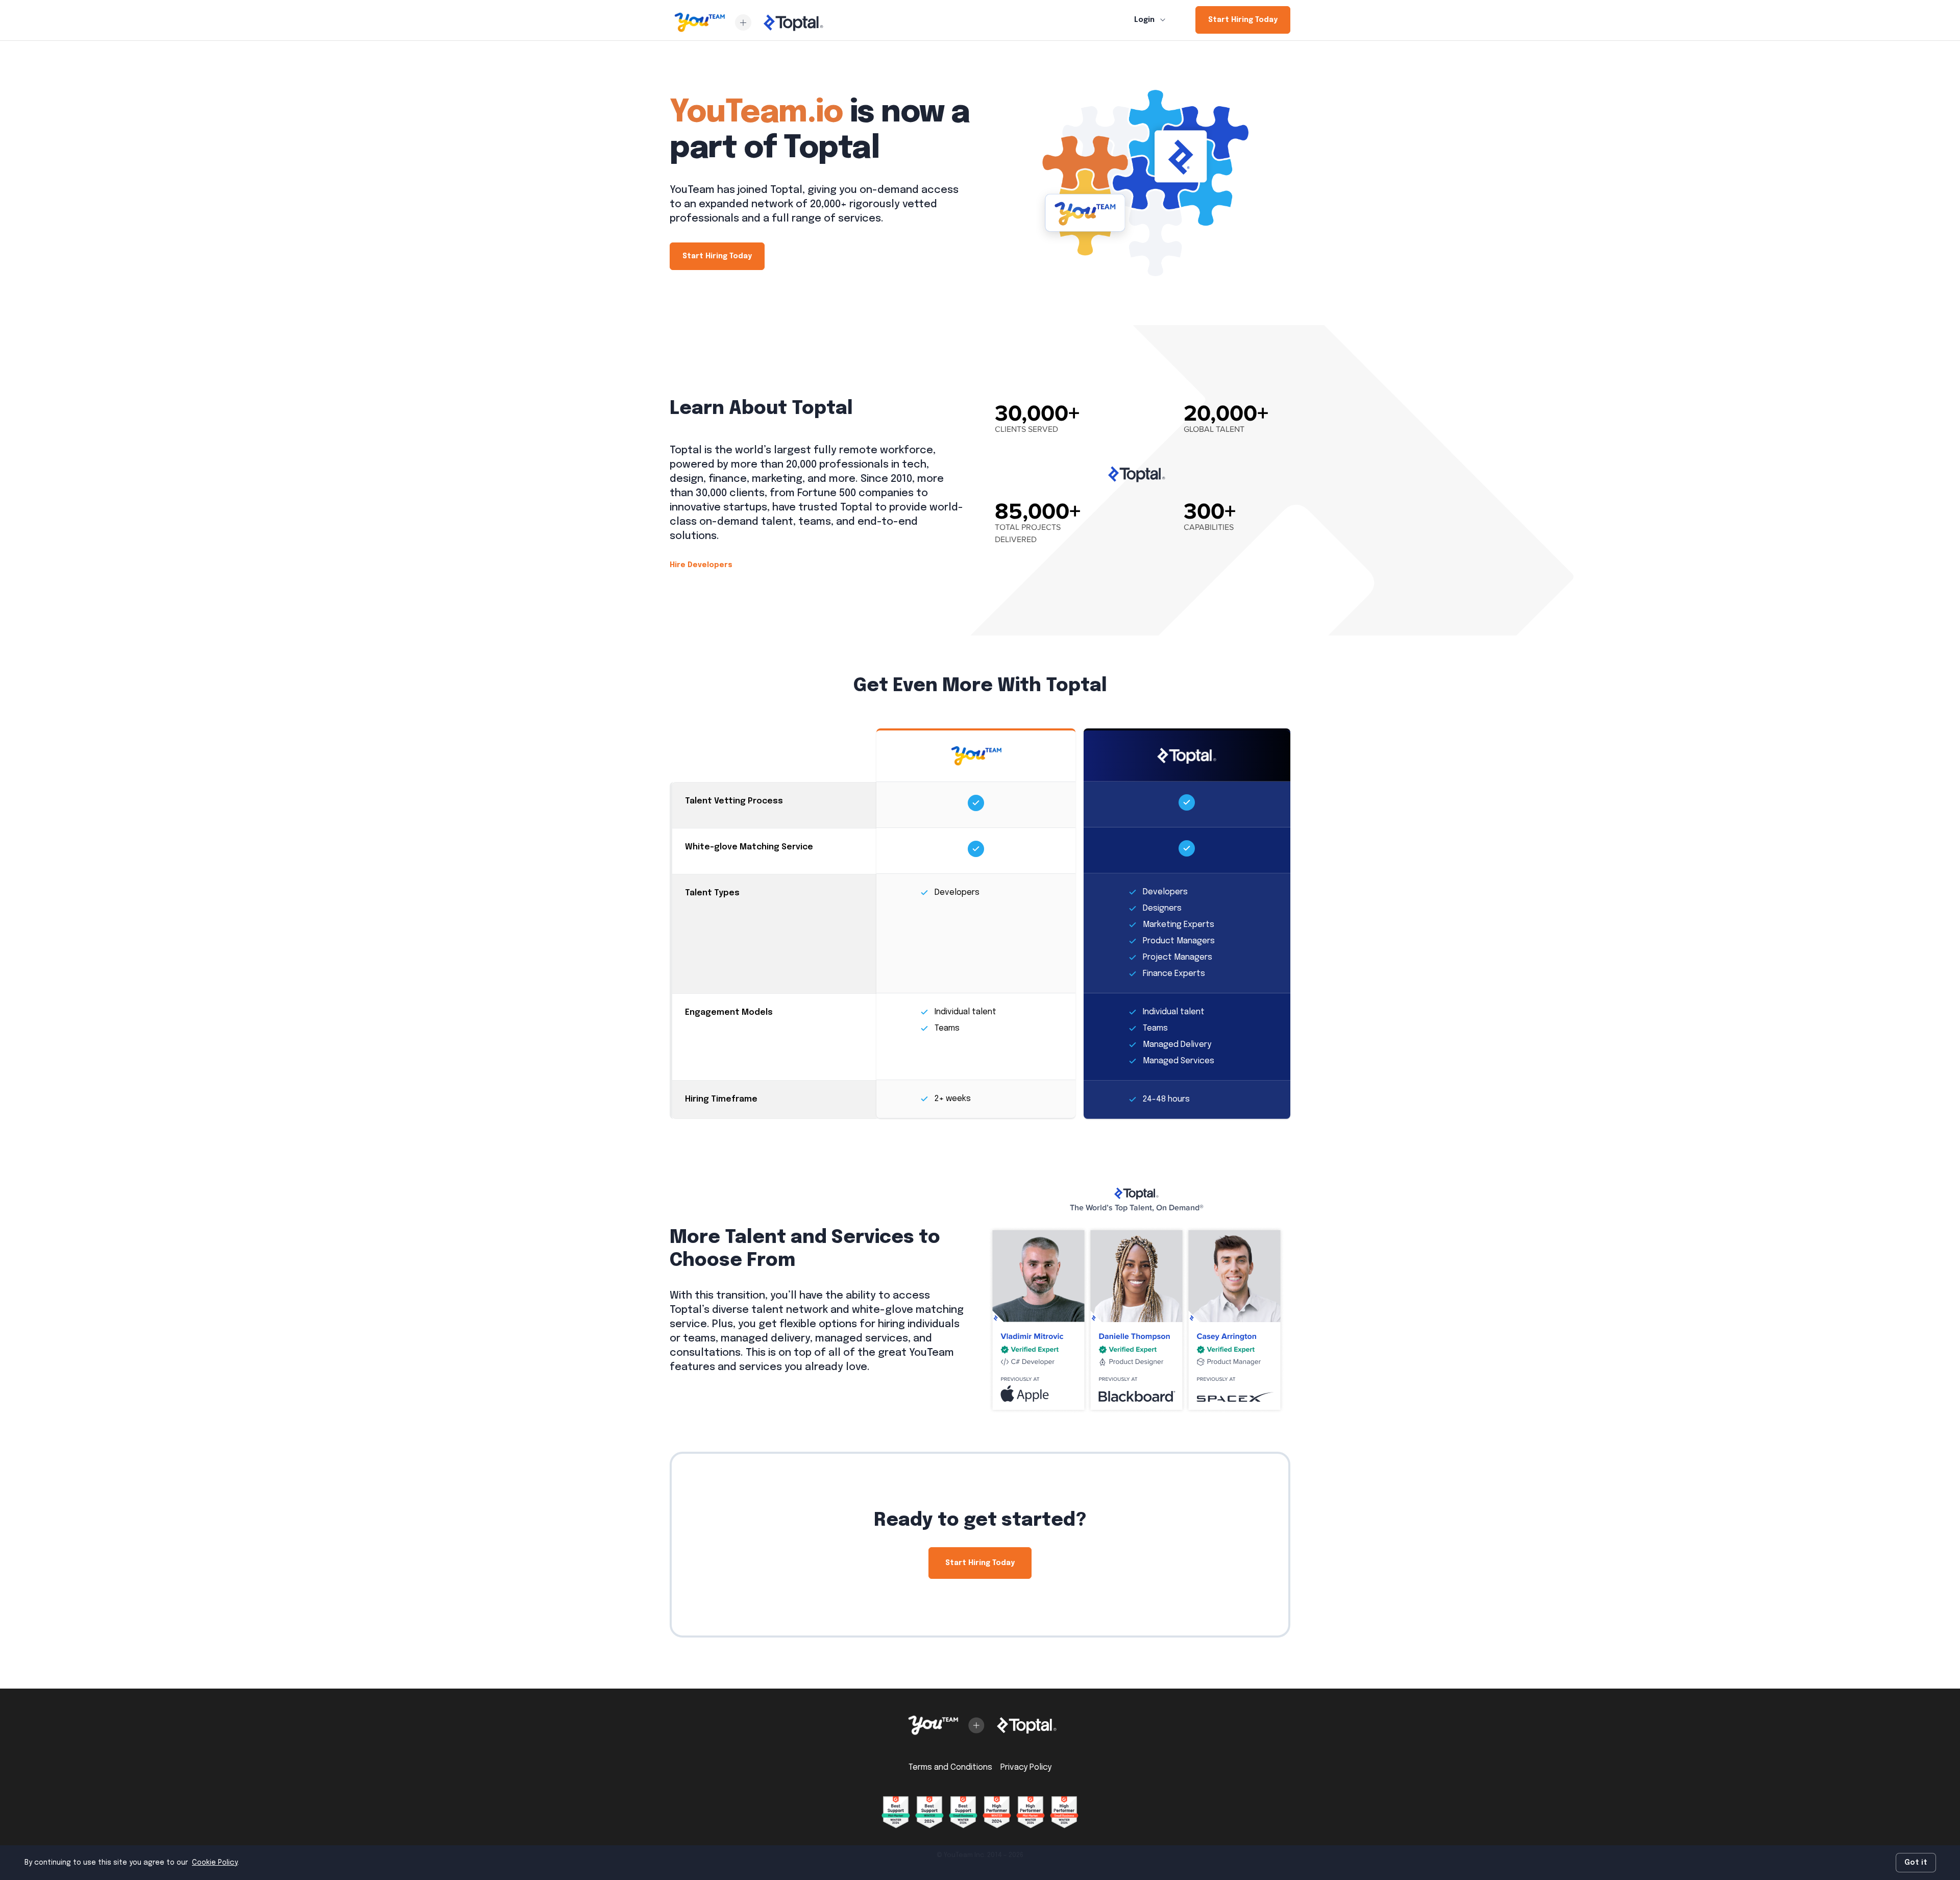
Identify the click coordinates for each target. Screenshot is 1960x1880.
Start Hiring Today (1243, 20)
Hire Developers (701, 565)
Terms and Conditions (950, 1767)
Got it (1916, 1863)
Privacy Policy (1026, 1767)
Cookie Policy (215, 1863)
